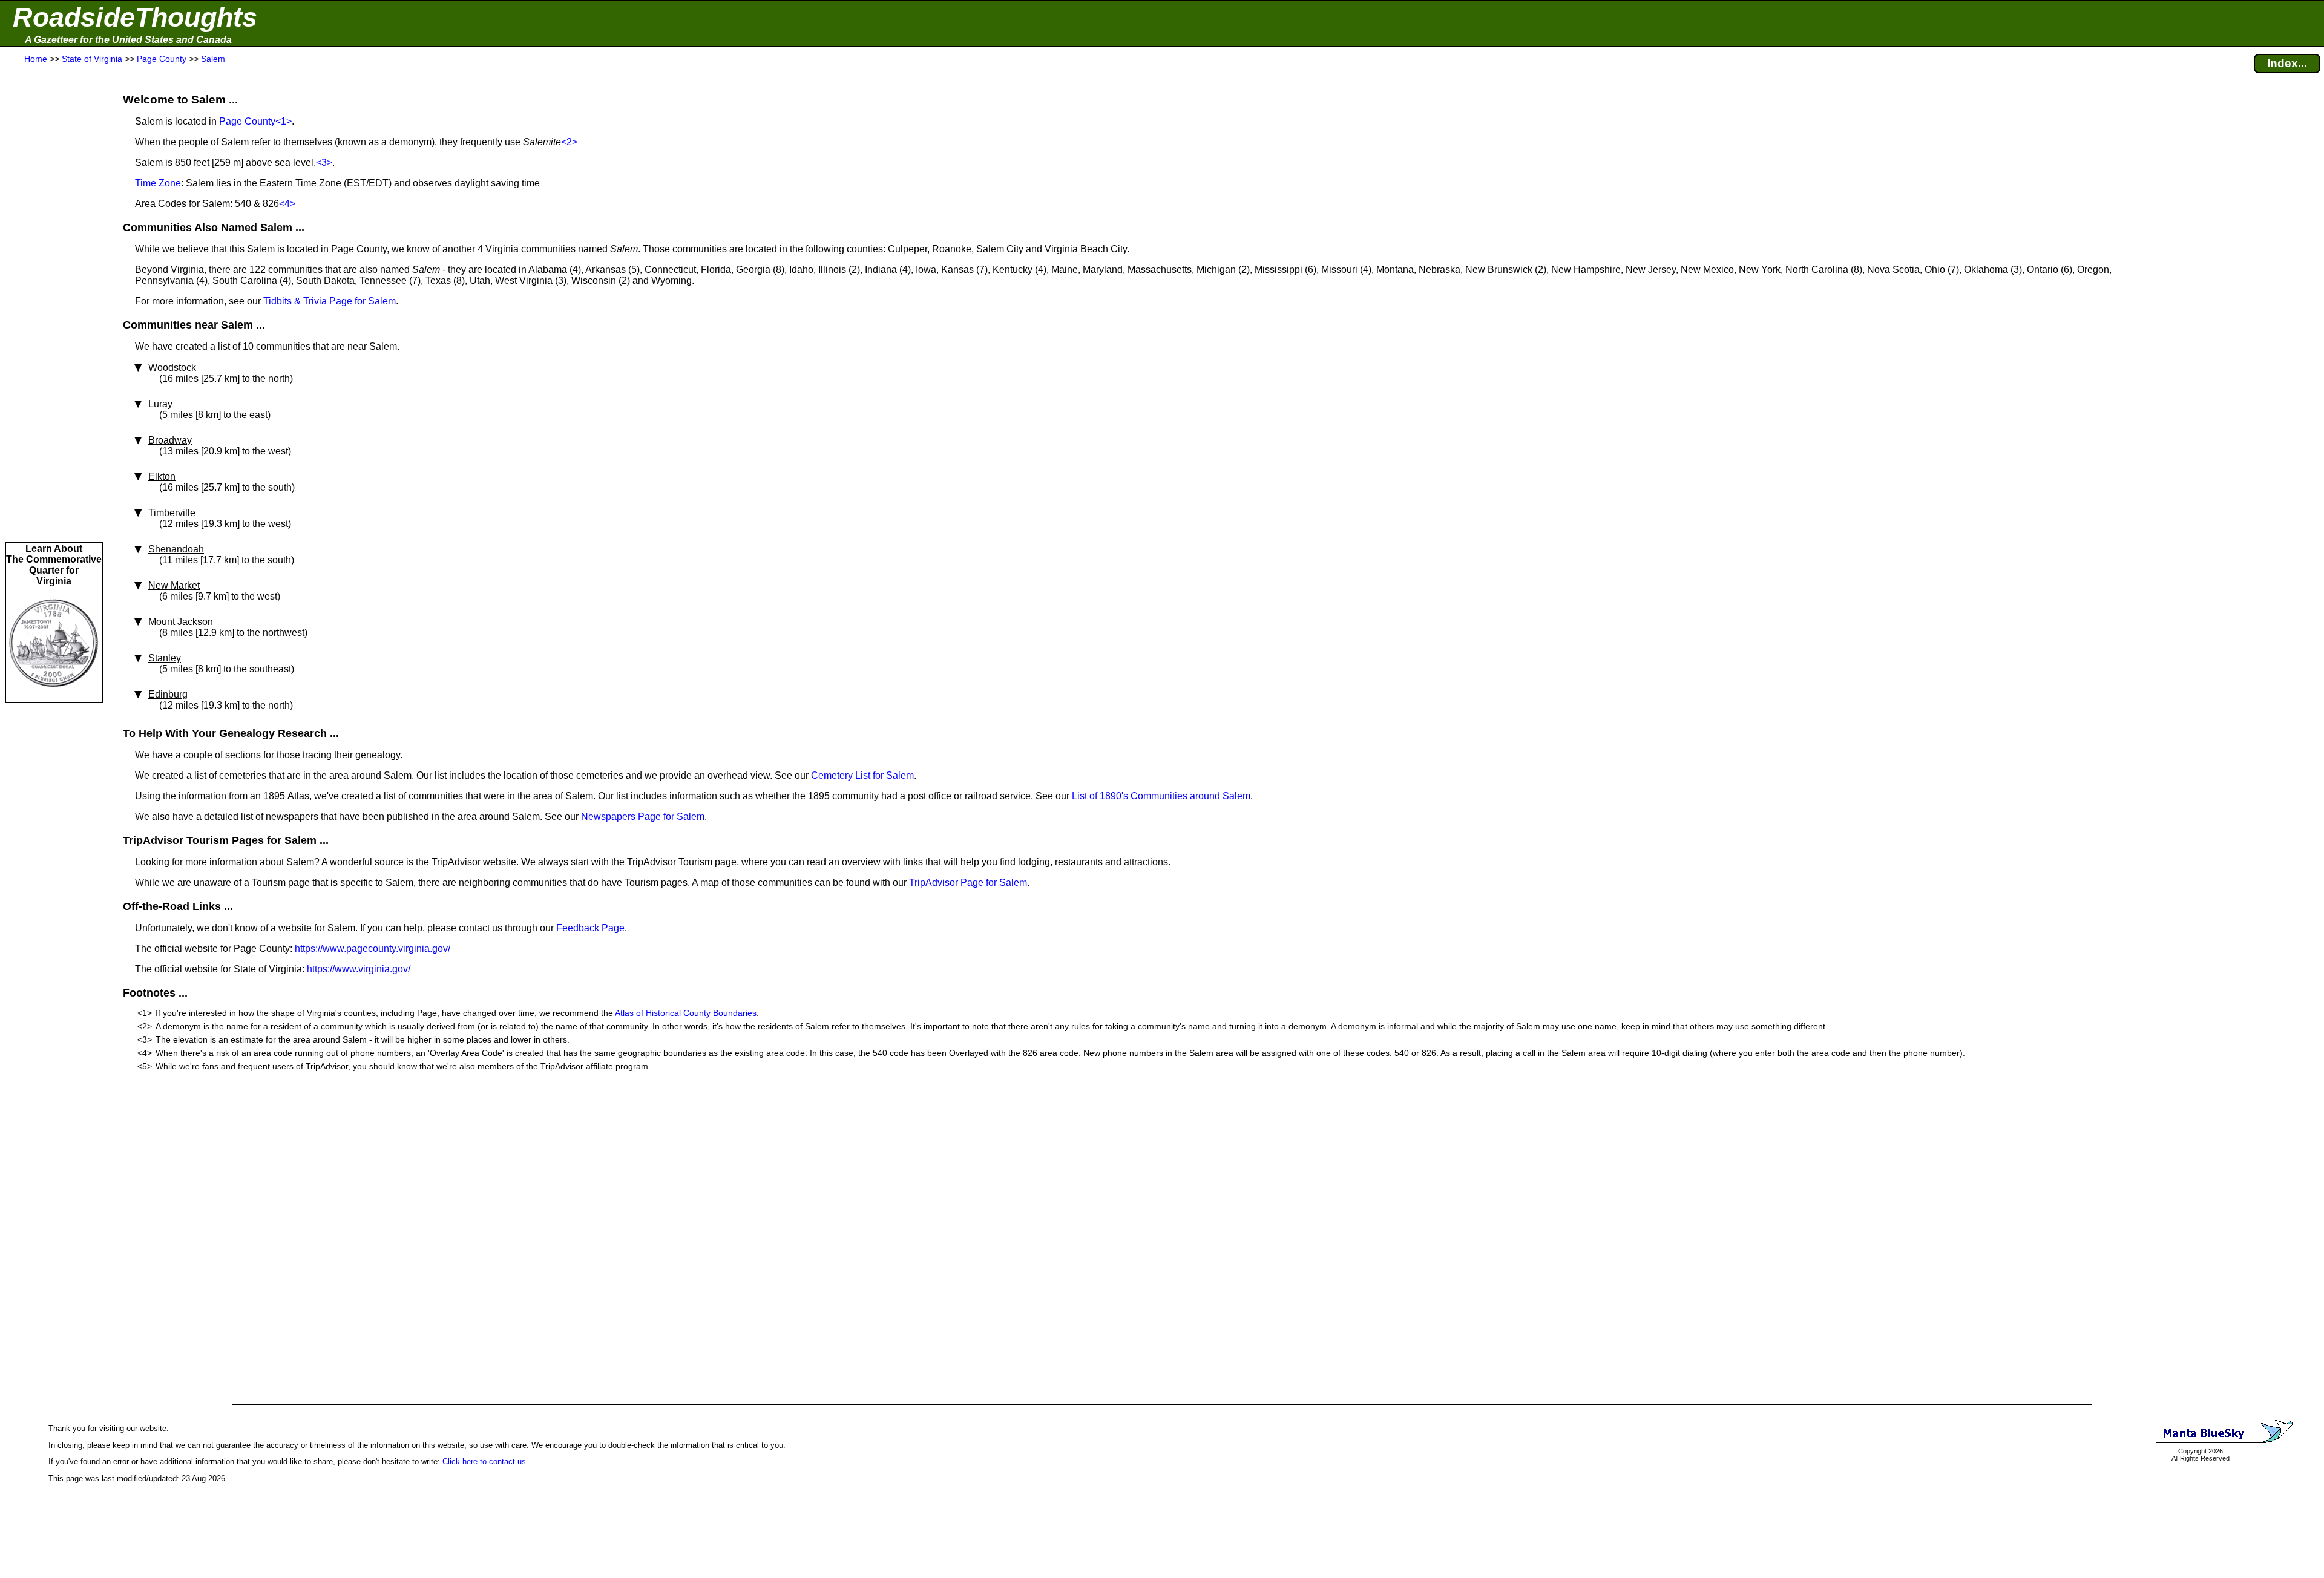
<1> (284, 121)
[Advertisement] (54, 304)
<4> (287, 204)
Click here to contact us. (485, 1462)
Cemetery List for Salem (862, 775)
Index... (2287, 63)
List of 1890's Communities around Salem (1161, 796)
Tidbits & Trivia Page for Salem (330, 301)
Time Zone (158, 183)
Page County (247, 121)
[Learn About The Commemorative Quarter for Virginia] (54, 696)
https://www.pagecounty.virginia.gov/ (373, 948)
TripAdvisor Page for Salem (968, 882)
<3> (324, 162)
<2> (569, 142)
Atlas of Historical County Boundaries (686, 1013)
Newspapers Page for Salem (643, 817)
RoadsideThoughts (135, 17)
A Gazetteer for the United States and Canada (128, 40)
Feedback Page (590, 928)
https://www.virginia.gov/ (359, 969)
